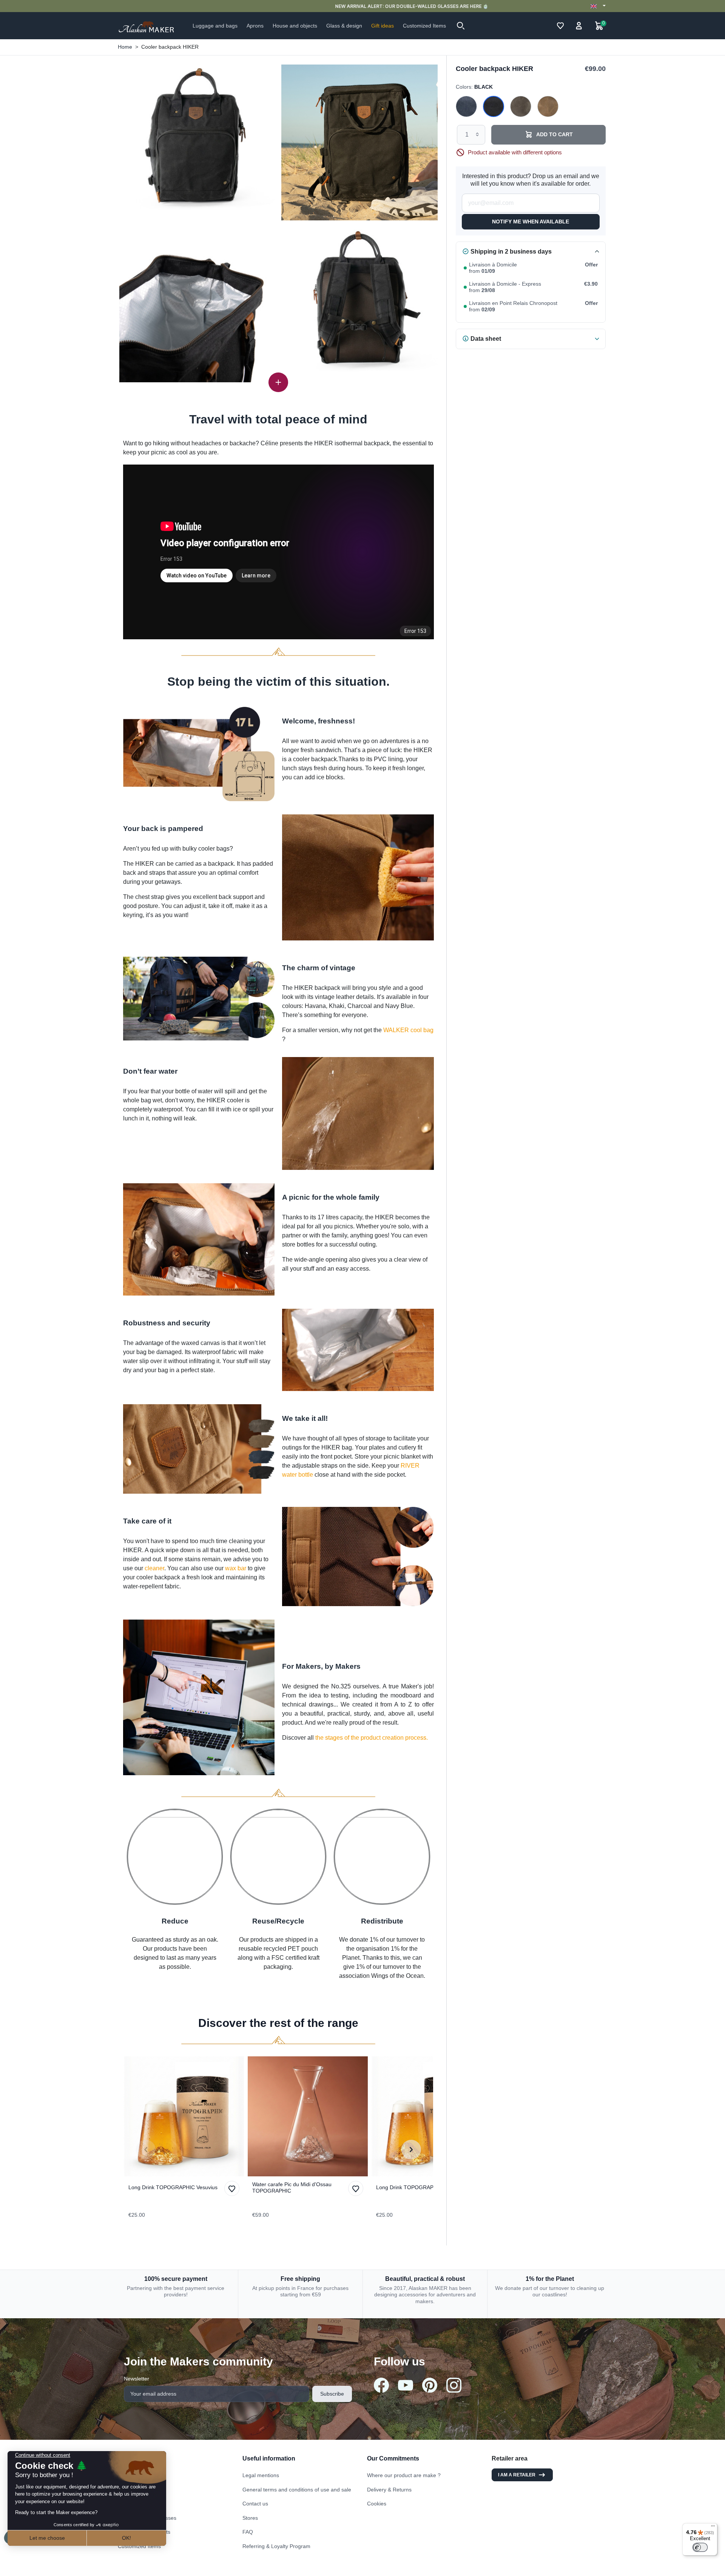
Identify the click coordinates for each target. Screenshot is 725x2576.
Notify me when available (531, 221)
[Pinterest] (430, 2385)
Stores (250, 2518)
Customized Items (139, 2546)
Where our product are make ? (404, 2475)
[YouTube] (406, 2385)
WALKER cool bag (408, 1030)
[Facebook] (381, 2385)
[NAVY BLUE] (466, 107)
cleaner (154, 1568)
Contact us (255, 2504)
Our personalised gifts (144, 2532)
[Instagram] (454, 2385)
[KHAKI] (521, 107)
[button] (461, 26)
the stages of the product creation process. (372, 1738)
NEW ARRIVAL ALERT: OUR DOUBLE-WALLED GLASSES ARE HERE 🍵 (362, 6)
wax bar (236, 1568)
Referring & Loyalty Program (276, 2546)
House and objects (140, 2504)
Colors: (474, 86)
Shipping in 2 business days (511, 251)
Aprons (126, 2490)
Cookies (377, 2504)
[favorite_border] (184, 2116)
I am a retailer (517, 2475)
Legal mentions (261, 2475)
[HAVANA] (548, 107)
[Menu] (713, 2528)
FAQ (248, 2532)
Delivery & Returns (389, 2490)
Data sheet (486, 338)
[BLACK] (494, 107)
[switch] (700, 2547)
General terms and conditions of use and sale (297, 2490)
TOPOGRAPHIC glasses (147, 2518)
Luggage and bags (140, 2475)
